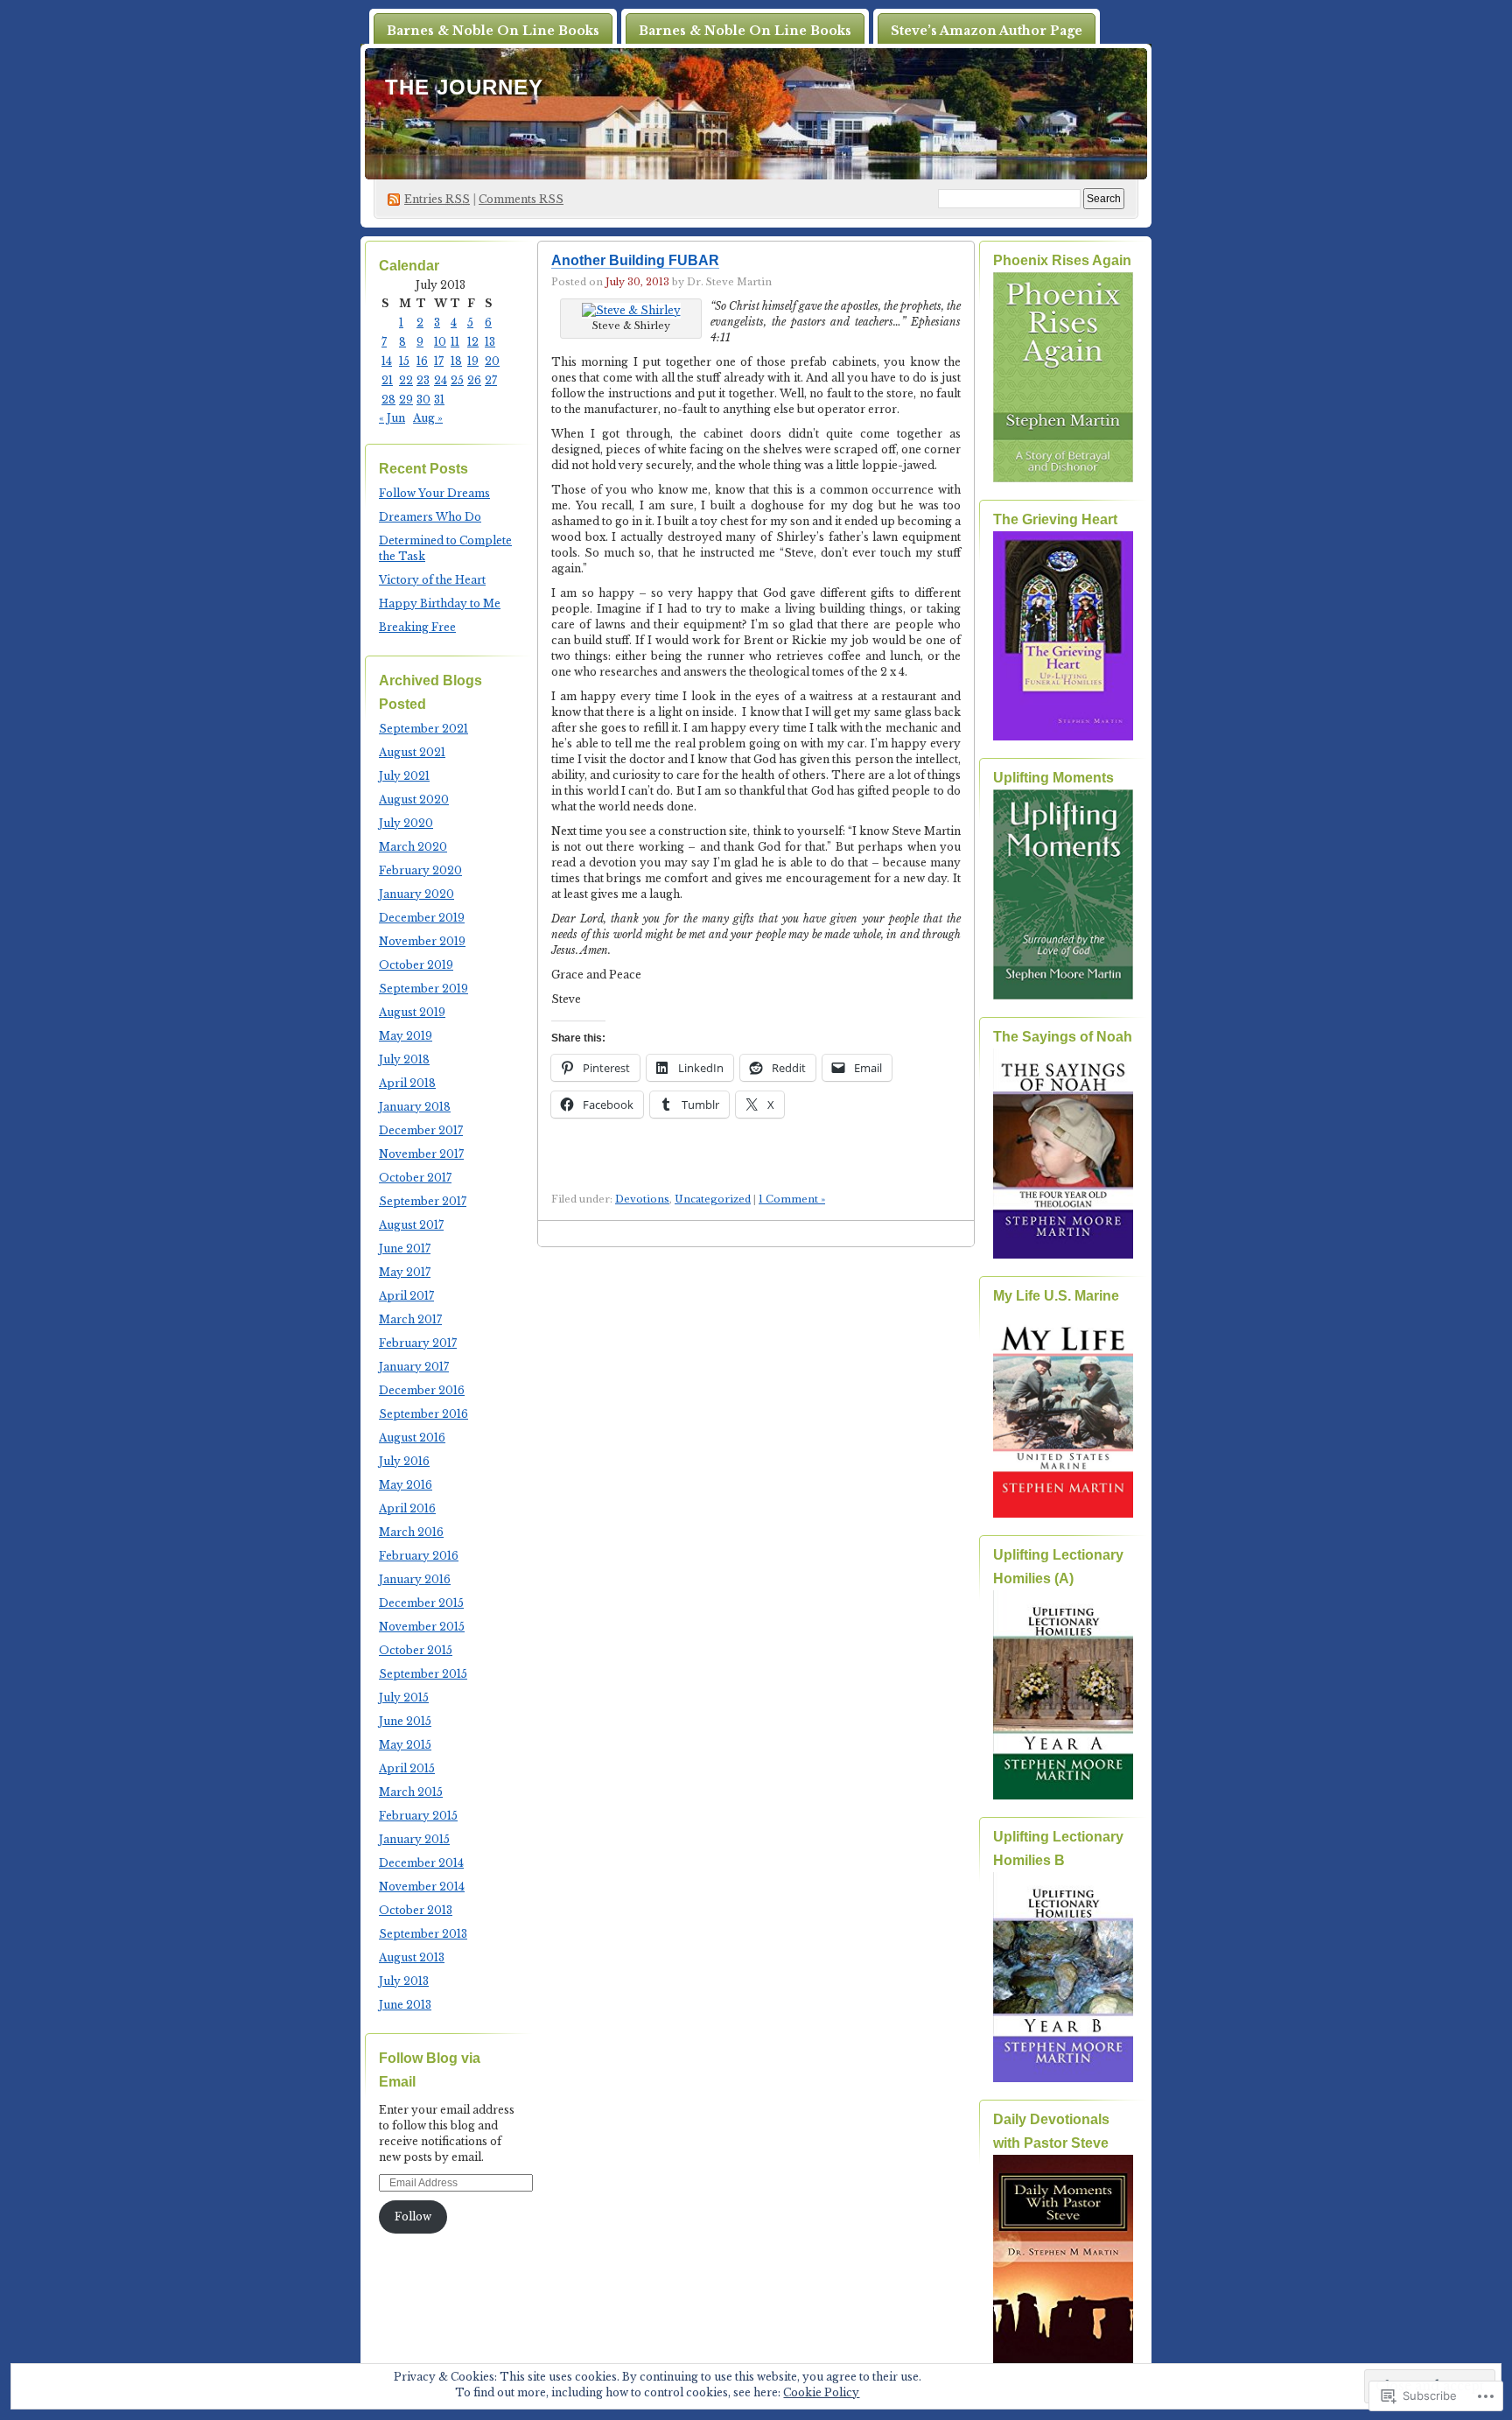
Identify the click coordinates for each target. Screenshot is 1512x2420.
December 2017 (421, 1130)
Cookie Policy (821, 2392)
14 (387, 361)
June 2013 (405, 2005)
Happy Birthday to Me (440, 603)
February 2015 (418, 1816)
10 (440, 342)
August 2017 (411, 1225)
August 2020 (414, 800)
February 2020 (420, 870)
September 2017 (423, 1201)
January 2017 (414, 1367)
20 (492, 361)
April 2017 (406, 1296)
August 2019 (412, 1012)
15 (404, 361)
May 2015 (405, 1745)
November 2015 (422, 1627)
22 (406, 380)
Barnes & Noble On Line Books (493, 31)
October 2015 (416, 1650)
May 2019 (406, 1036)
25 (457, 380)
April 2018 (407, 1083)
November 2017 (421, 1154)
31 (439, 400)
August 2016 (412, 1438)
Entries (437, 199)
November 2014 (422, 1887)
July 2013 (404, 1981)
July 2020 (406, 823)
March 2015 (411, 1792)
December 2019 (422, 918)
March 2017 (410, 1319)
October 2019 (416, 965)
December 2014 (421, 1863)
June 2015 (405, 1721)
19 (473, 361)
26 (474, 380)
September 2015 (423, 1674)
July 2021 (404, 776)
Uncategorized (713, 1199)
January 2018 (415, 1107)
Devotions (642, 1199)
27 (491, 380)
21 (387, 380)
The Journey (464, 87)
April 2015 (407, 1768)
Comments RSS (521, 199)
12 (473, 342)
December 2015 (421, 1603)
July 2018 (404, 1059)
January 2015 (414, 1839)
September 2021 (423, 729)
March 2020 (413, 847)
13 (490, 342)
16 (422, 361)
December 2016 (422, 1390)
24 (441, 380)
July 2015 (404, 1698)
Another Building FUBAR (635, 260)
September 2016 (423, 1414)
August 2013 (412, 1957)
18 (456, 361)
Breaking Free (417, 627)
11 (455, 342)
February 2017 (418, 1343)
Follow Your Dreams (434, 493)
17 (439, 361)
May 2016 (406, 1485)
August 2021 (412, 752)
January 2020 (416, 894)
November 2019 (422, 941)
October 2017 (415, 1178)
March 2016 (411, 1532)
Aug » (428, 418)
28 (388, 400)
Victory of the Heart (432, 580)
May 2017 (405, 1272)
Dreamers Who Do (430, 517)
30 (423, 400)
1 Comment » (792, 1199)
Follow (413, 2217)
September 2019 (423, 989)
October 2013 (416, 1910)
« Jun (392, 418)
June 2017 (405, 1249)
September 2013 (423, 1934)
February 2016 (419, 1556)
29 (406, 400)
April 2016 (407, 1508)
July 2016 (404, 1461)
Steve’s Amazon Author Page (987, 31)
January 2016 (415, 1579)
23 (423, 380)
